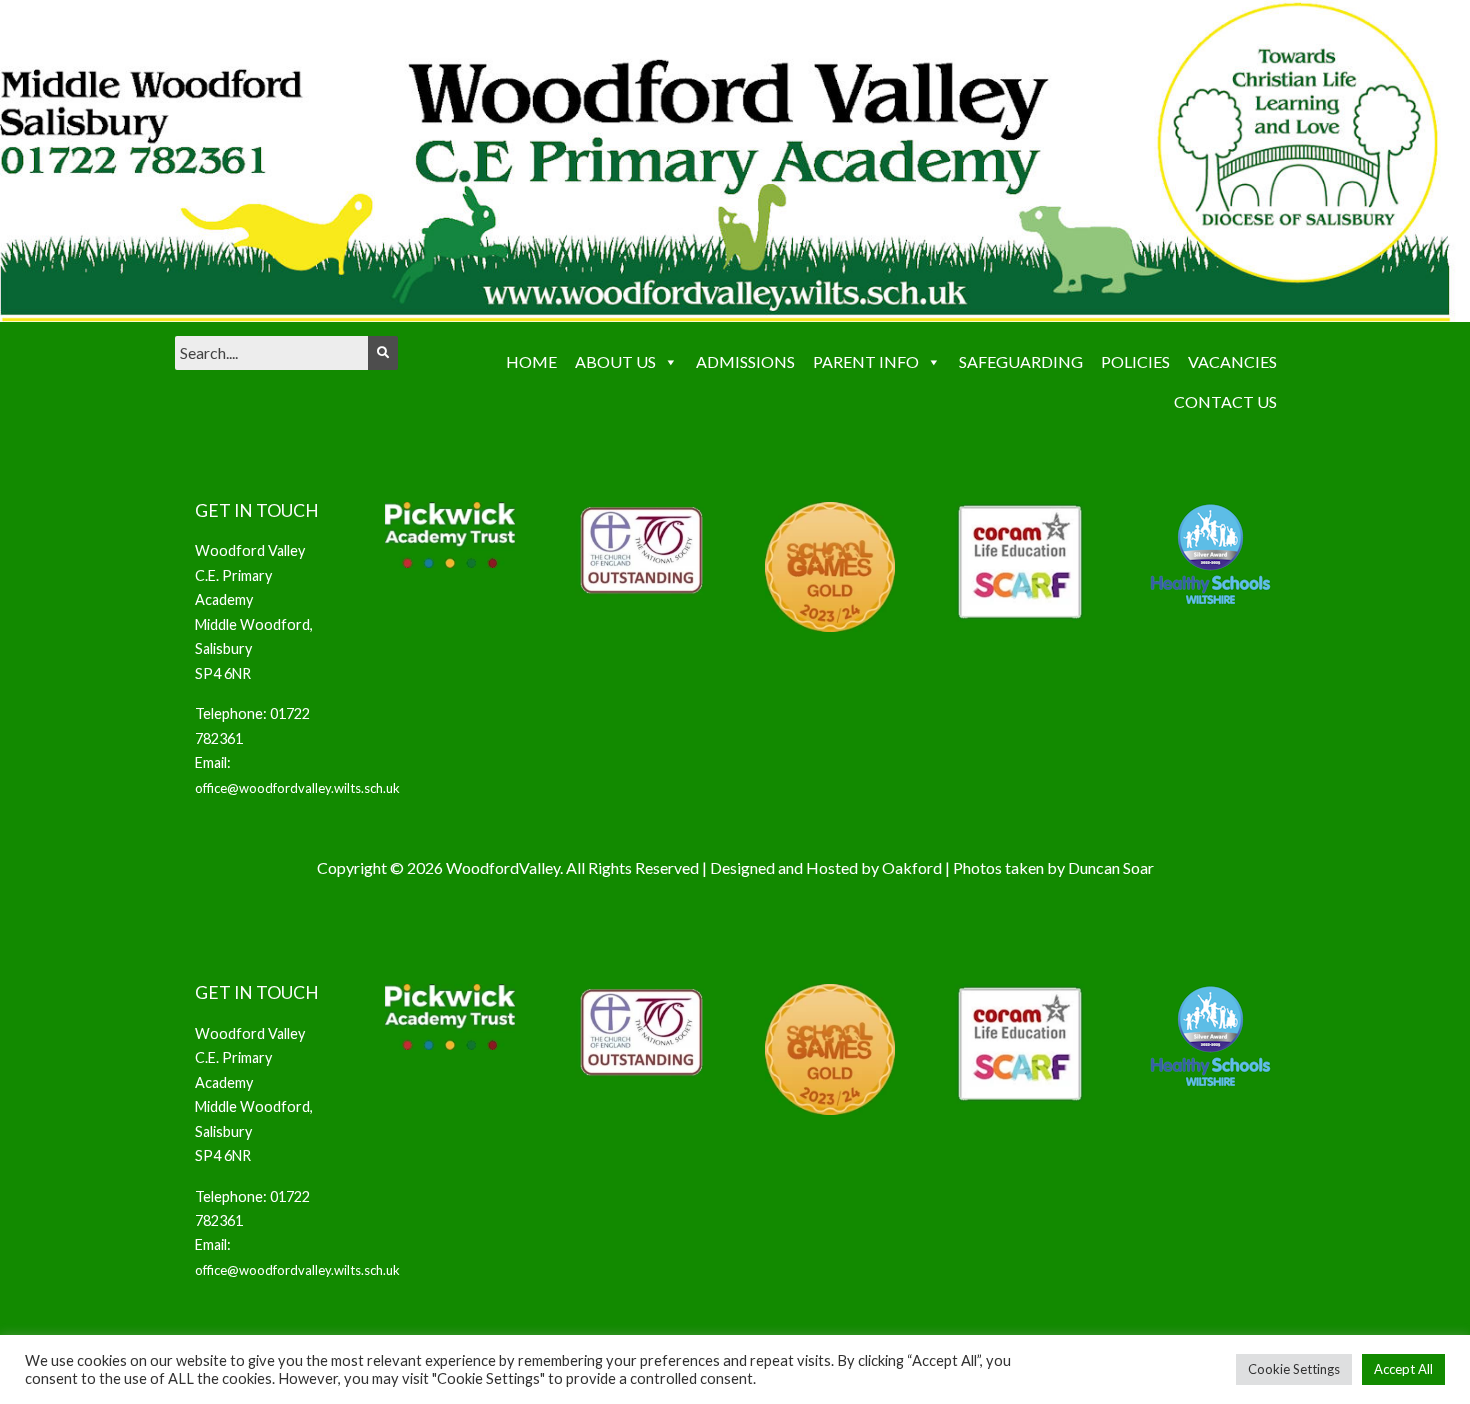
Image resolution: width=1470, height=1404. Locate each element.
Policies (1135, 361)
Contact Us (1225, 401)
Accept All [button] (1403, 1369)
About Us (615, 361)
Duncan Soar (1111, 867)
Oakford (912, 867)
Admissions (745, 361)
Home (531, 361)
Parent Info (866, 361)
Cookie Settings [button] (1294, 1369)
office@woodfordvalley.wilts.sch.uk (297, 788)
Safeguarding (1021, 361)
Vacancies (1232, 361)
